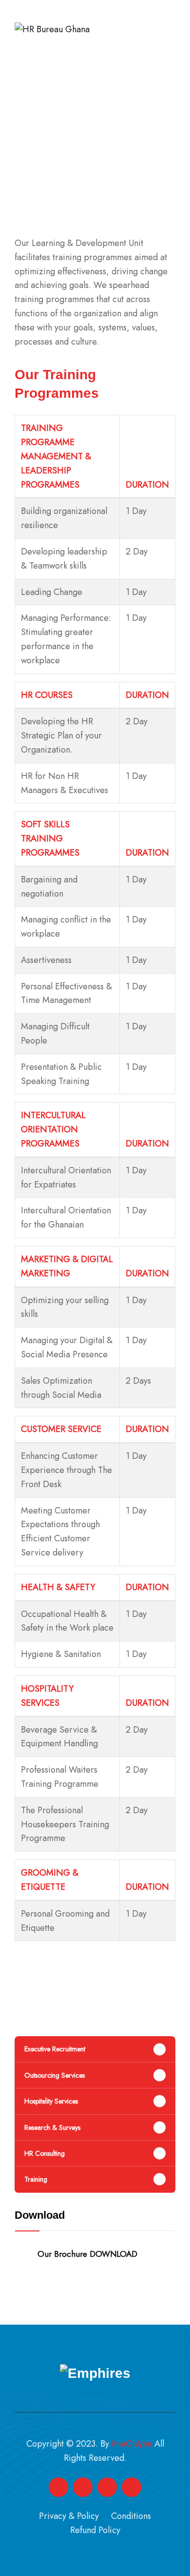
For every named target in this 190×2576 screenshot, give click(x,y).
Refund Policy (95, 2530)
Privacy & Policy (69, 2516)
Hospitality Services (51, 2101)
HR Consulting (45, 2153)
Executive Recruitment (55, 2049)
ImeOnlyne (132, 2444)
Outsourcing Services (55, 2075)
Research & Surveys (52, 2127)
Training (36, 2179)
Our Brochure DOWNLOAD (87, 2254)
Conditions (131, 2516)
